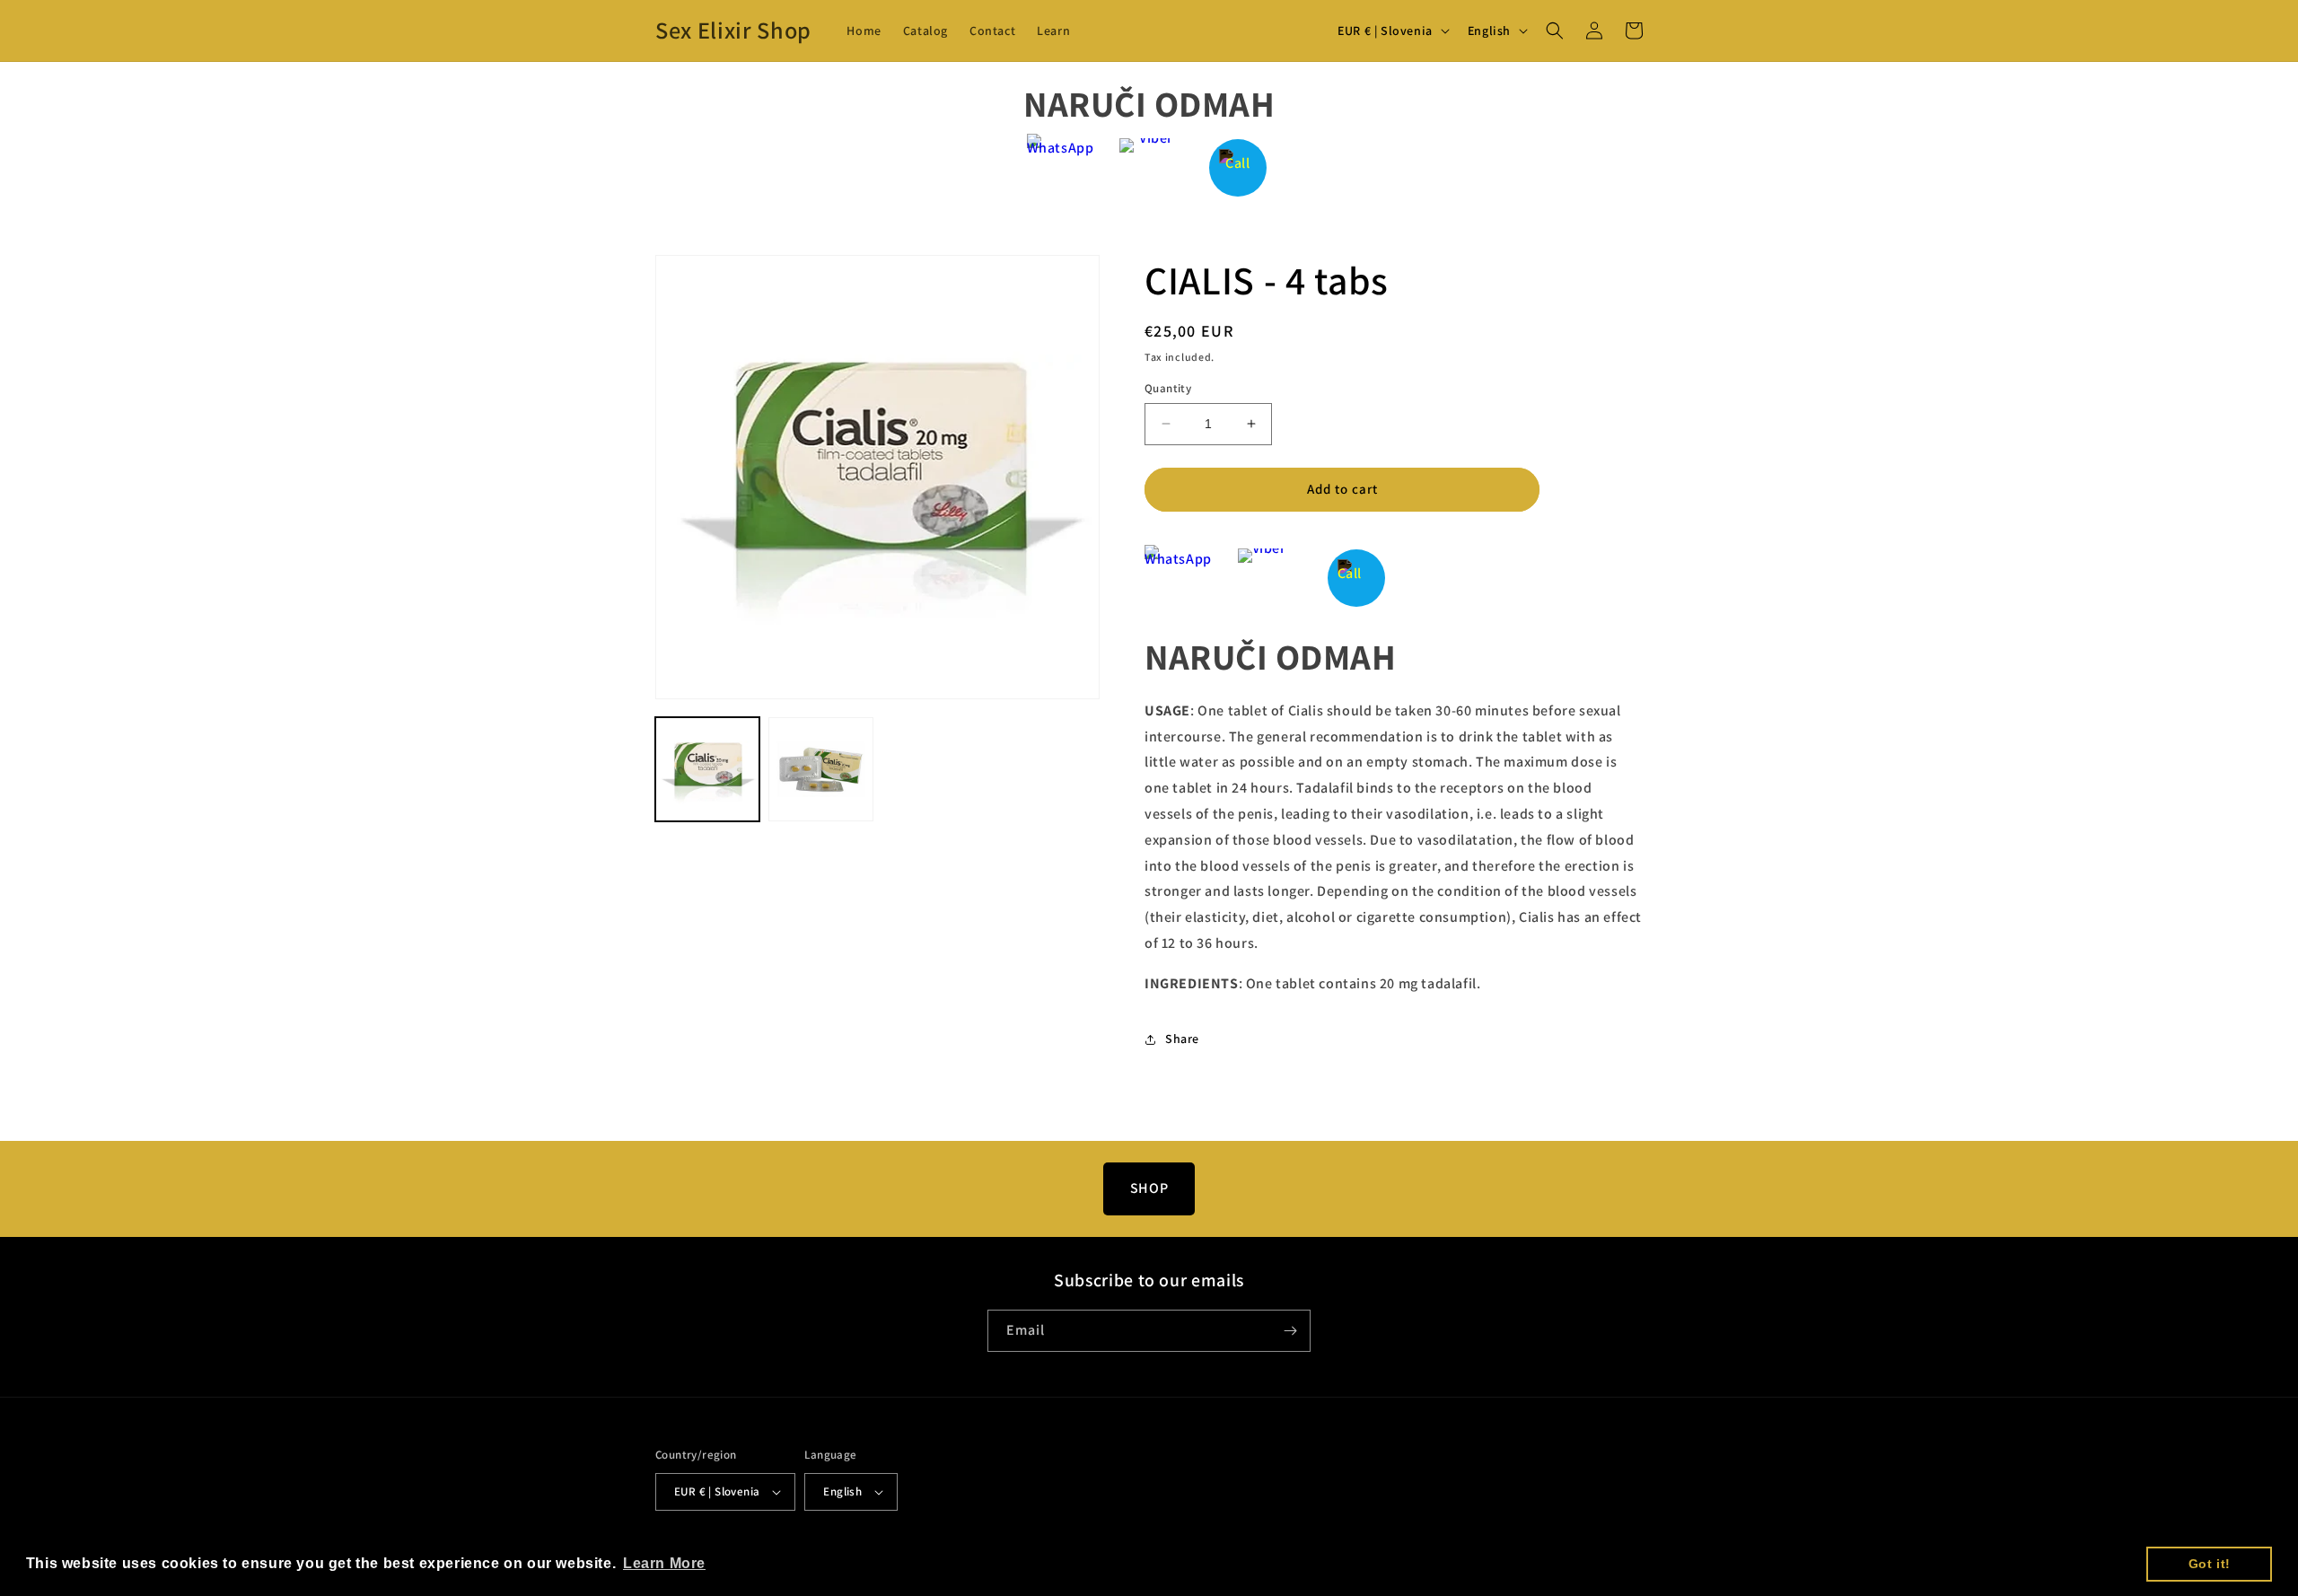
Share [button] (1182, 1039)
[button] (1555, 31)
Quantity (1168, 388)
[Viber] (1149, 167)
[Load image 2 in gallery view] (820, 769)
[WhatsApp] (1061, 167)
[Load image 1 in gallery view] (707, 769)
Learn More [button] (664, 1563)
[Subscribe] (1290, 1331)
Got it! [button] (2210, 1564)
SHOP (1149, 1188)
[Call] (1238, 167)
